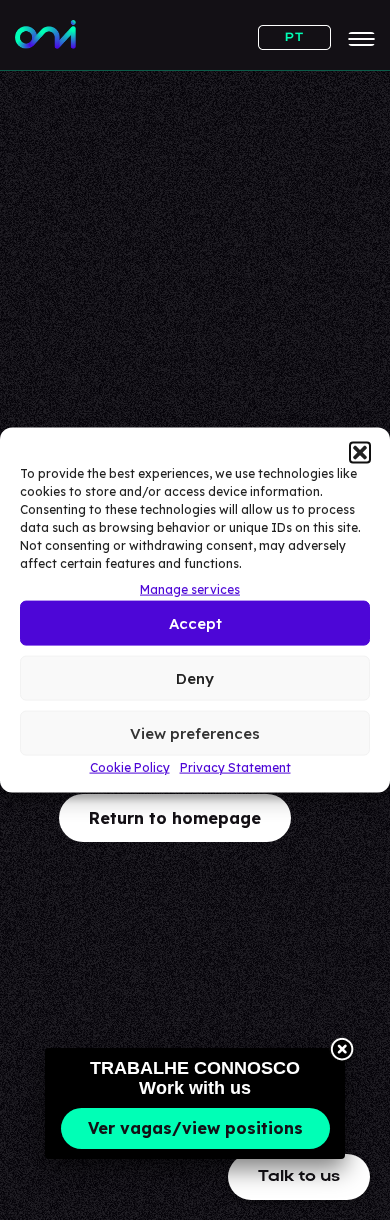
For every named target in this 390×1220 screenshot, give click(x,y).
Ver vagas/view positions (195, 1128)
